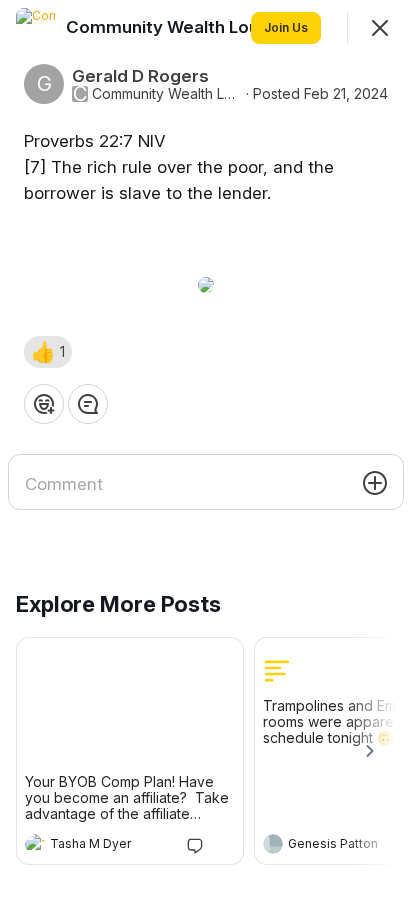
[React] (44, 404)
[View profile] (35, 844)
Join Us (286, 27)
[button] (48, 352)
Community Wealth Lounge (167, 94)
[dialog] (206, 457)
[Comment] (88, 404)
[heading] (110, 846)
